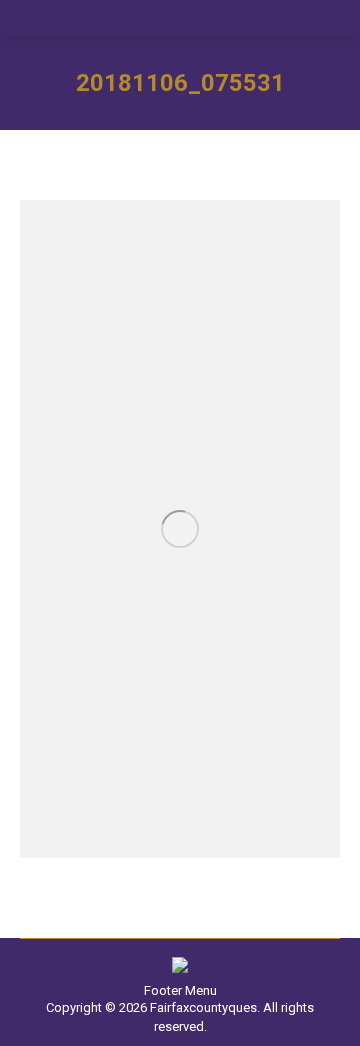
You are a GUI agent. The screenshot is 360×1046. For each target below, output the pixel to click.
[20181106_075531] (180, 529)
